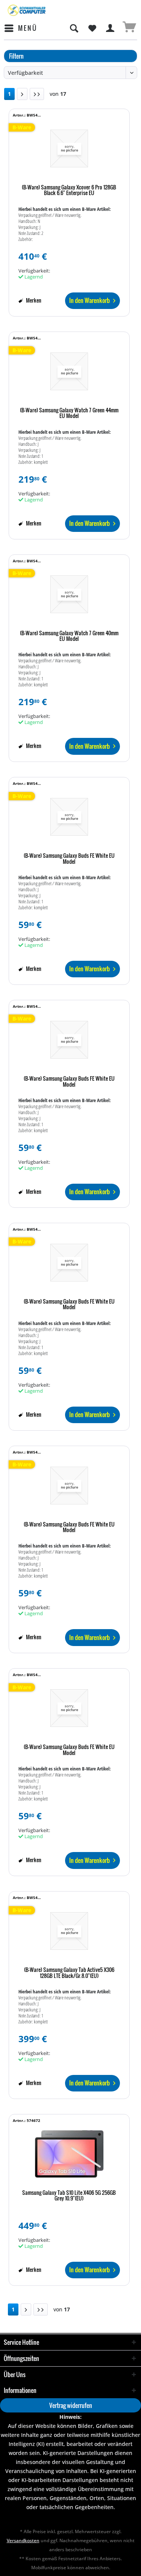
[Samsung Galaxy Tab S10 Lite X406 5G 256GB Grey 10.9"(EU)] (69, 2154)
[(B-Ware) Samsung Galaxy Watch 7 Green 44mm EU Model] (69, 371)
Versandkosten (23, 2540)
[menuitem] (20, 28)
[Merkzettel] (92, 28)
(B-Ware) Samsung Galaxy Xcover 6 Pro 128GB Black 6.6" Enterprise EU (69, 190)
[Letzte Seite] (37, 94)
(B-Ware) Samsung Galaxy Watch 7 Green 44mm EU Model (69, 413)
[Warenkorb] (129, 28)
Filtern (16, 56)
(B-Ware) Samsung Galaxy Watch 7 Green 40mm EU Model (69, 636)
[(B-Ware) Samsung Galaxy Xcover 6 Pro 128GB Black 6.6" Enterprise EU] (69, 148)
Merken (33, 300)
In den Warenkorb (89, 300)
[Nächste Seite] (22, 94)
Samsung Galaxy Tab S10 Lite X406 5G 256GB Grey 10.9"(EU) (69, 2196)
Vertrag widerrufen (71, 2405)
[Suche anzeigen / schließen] (74, 28)
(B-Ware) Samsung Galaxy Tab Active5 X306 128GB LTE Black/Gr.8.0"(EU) (69, 1973)
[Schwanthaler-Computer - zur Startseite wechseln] (27, 10)
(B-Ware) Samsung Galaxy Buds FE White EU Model (69, 859)
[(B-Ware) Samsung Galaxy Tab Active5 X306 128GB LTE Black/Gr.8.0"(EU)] (69, 1931)
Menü (28, 28)
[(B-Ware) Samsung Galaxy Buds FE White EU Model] (69, 817)
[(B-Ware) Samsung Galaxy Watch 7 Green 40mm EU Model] (69, 594)
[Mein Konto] (111, 28)
